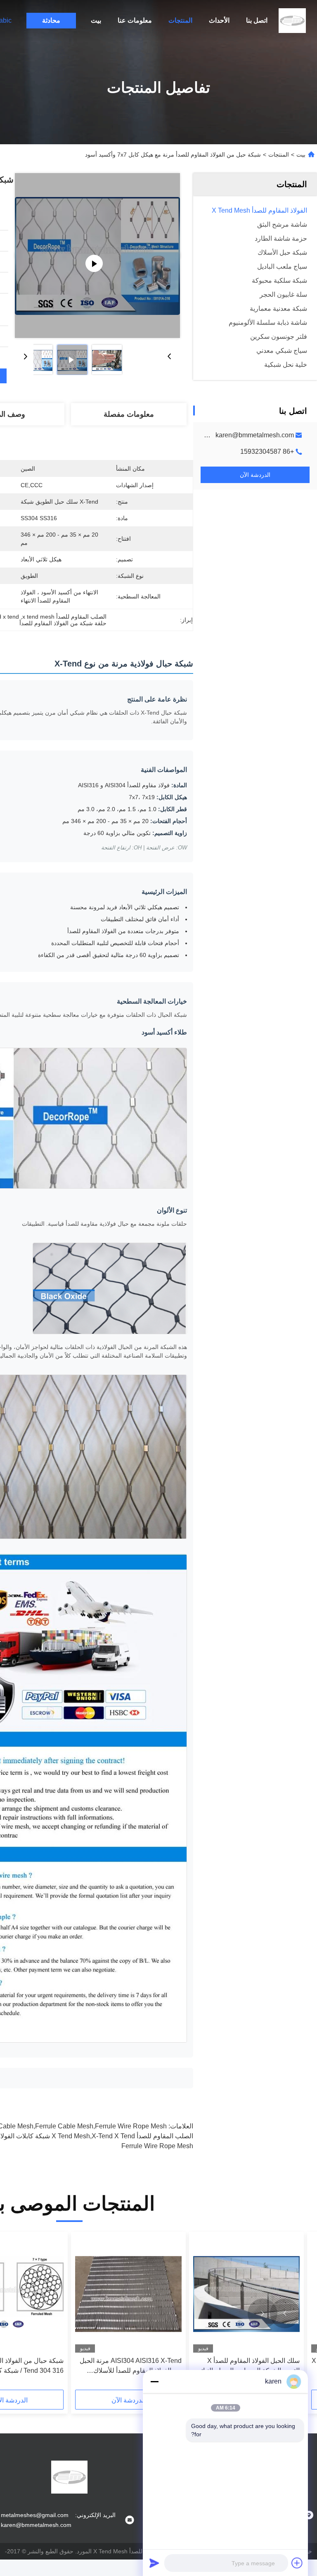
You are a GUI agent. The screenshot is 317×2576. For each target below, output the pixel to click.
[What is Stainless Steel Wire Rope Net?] (97, 256)
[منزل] (292, 21)
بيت (96, 20)
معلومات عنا (135, 20)
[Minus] (154, 2381)
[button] (285, 2313)
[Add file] (297, 2563)
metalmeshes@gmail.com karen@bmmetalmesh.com (213, 435)
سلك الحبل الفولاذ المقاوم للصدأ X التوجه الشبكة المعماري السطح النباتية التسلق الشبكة (248, 2366)
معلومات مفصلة (129, 414)
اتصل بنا (257, 20)
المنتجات (180, 20)
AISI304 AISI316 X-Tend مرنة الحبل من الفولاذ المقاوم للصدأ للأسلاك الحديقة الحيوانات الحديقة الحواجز (131, 2366)
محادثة (51, 20)
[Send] (154, 2563)
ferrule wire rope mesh (157, 2146)
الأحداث (219, 20)
